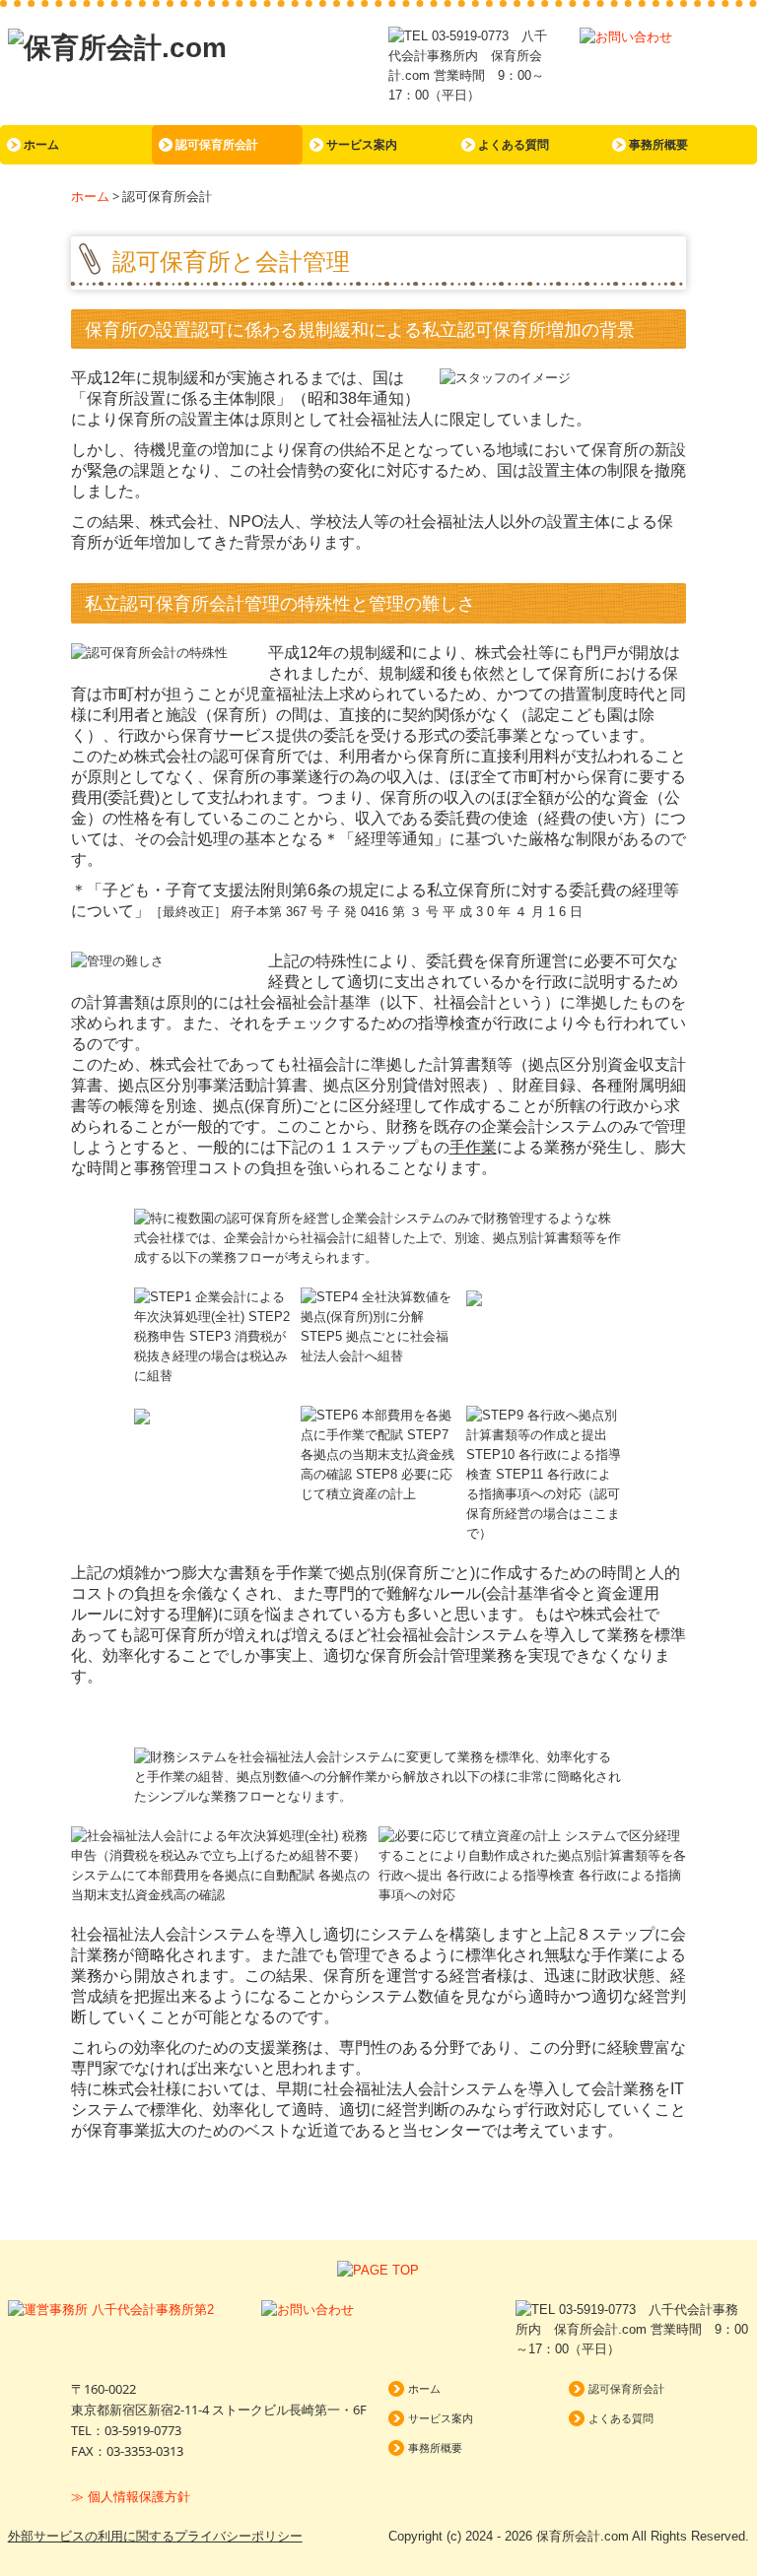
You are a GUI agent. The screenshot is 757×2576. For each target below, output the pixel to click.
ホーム (41, 145)
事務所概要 (658, 145)
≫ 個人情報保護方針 (131, 2497)
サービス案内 (362, 145)
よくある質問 (514, 145)
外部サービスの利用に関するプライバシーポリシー (155, 2536)
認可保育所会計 (217, 145)
